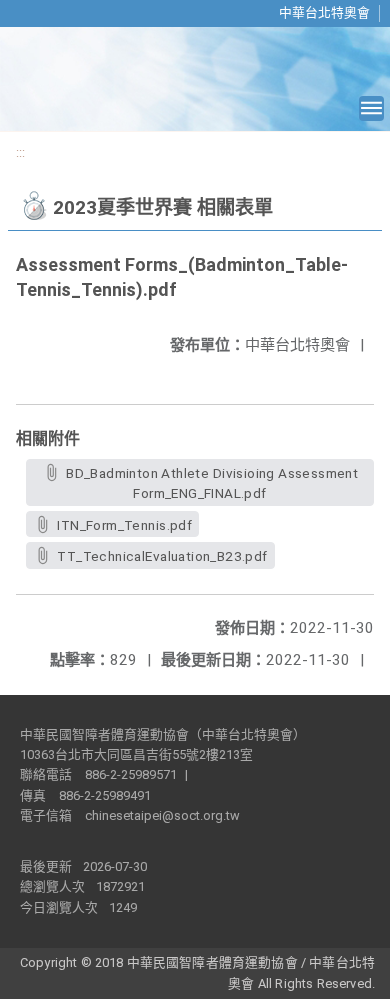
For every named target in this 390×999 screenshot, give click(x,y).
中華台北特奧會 (324, 12)
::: (20, 152)
